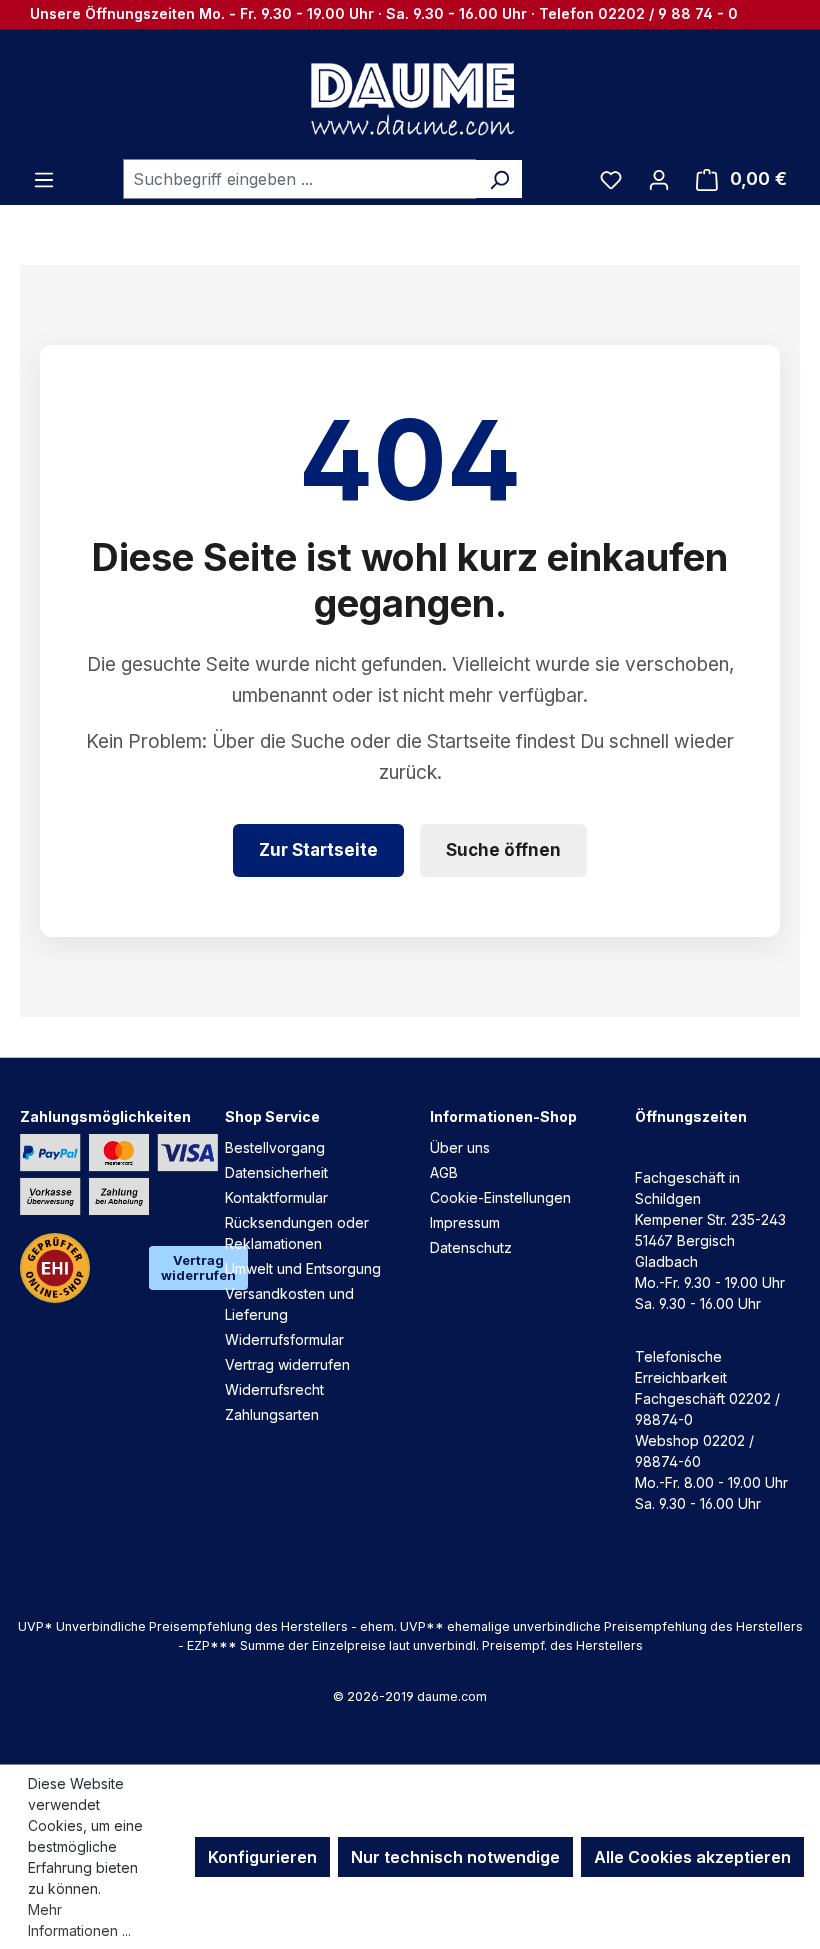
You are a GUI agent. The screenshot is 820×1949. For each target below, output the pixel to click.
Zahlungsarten (272, 1414)
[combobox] (300, 179)
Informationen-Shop (503, 1116)
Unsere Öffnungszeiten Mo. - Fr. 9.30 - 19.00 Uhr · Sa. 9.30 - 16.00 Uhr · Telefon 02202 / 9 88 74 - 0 (384, 13)
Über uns (460, 1147)
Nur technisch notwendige (455, 1857)
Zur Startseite (318, 850)
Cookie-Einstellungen (500, 1197)
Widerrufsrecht (274, 1389)
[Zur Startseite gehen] (410, 98)
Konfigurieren (262, 1857)
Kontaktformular (276, 1197)
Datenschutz (471, 1247)
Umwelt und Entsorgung (303, 1268)
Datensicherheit (276, 1172)
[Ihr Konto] (659, 179)
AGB (444, 1172)
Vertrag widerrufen (198, 1267)
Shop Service (272, 1116)
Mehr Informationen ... (79, 1920)
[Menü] (44, 179)
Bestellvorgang (275, 1147)
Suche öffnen (503, 850)
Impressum (465, 1222)
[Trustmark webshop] (55, 1268)
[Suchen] (499, 179)
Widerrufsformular (284, 1339)
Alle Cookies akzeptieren (692, 1857)
